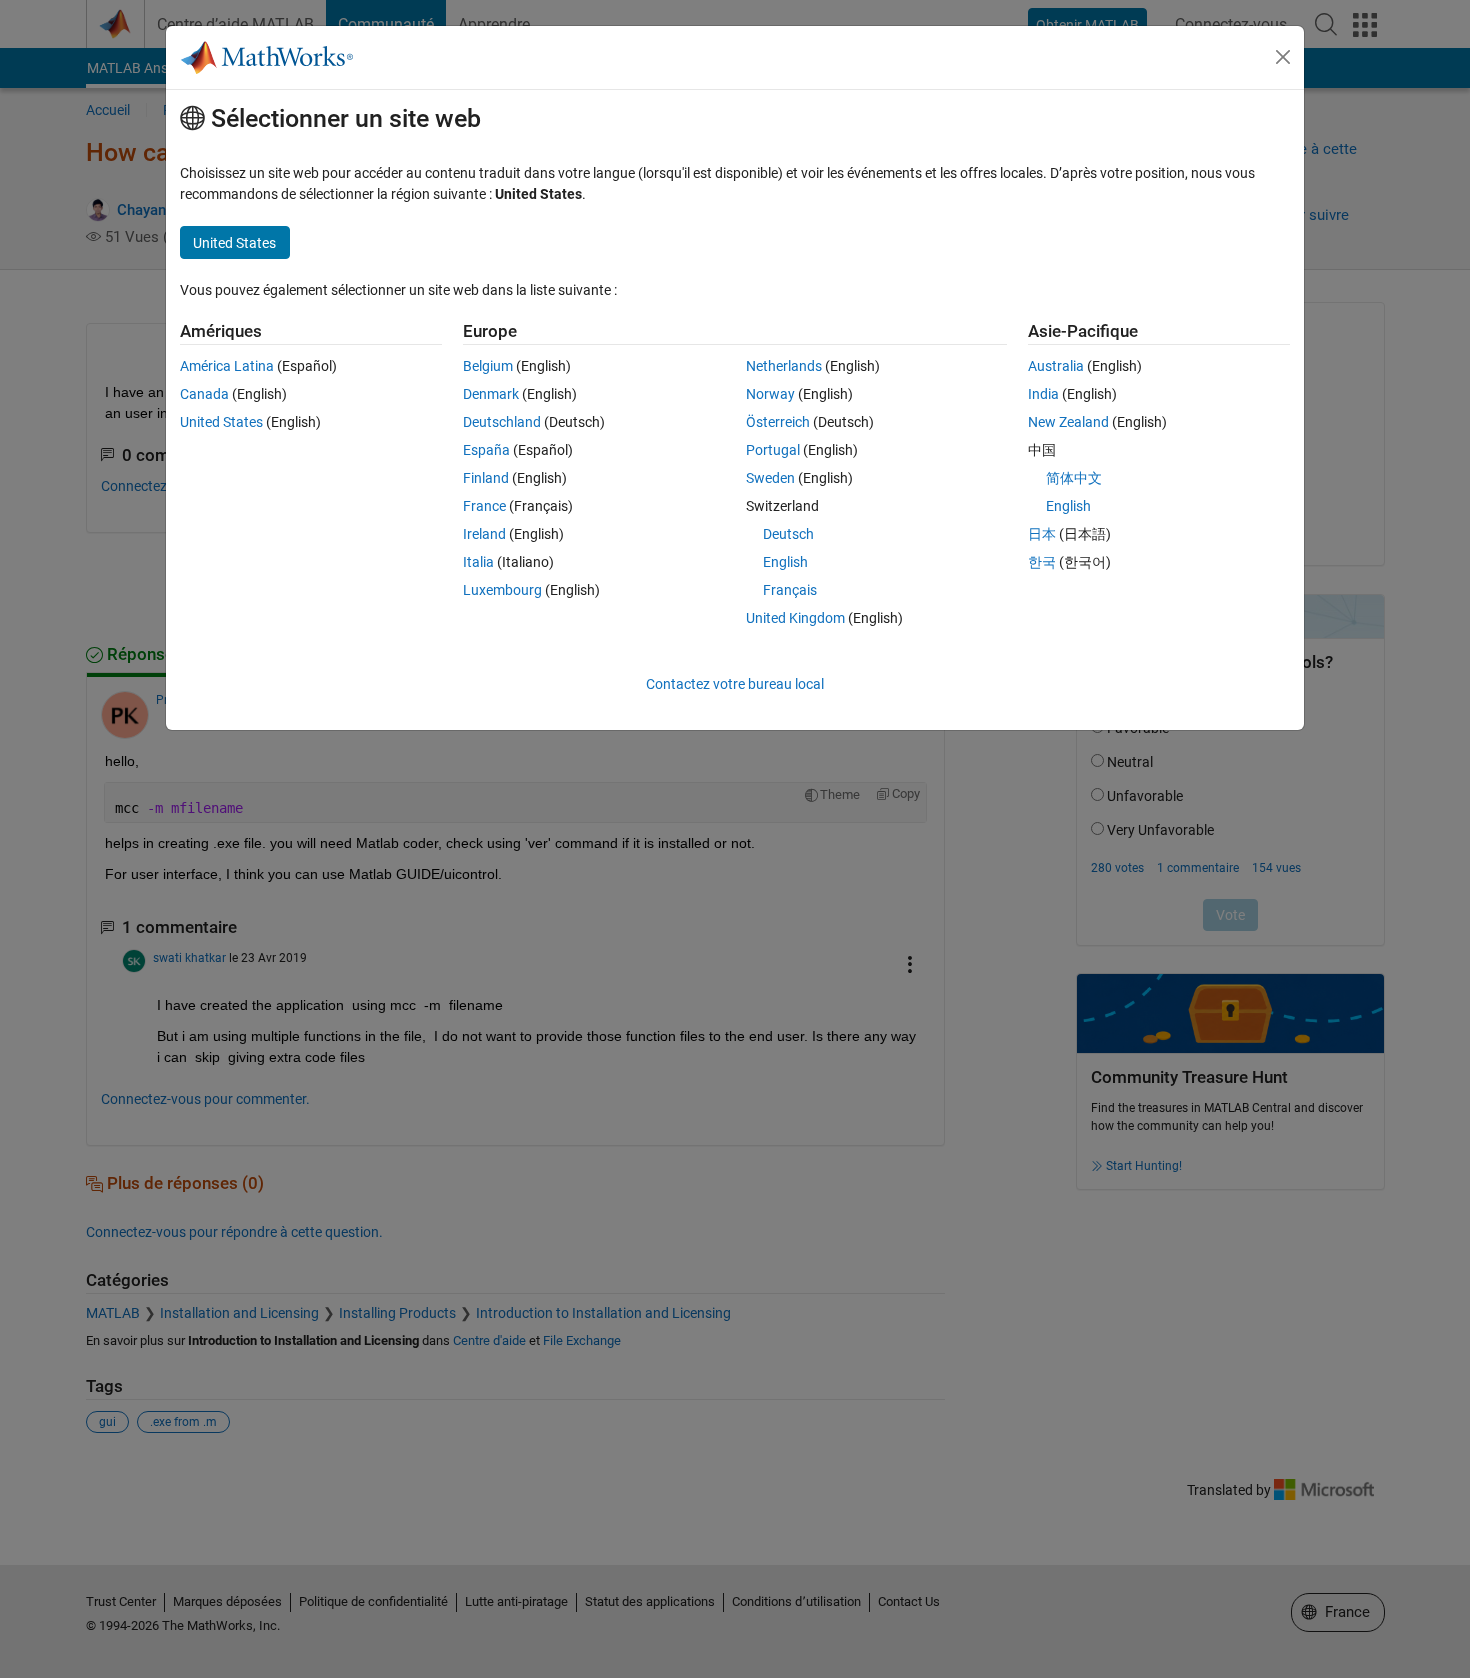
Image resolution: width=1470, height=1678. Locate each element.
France (484, 506)
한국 (1042, 562)
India (1043, 394)
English (785, 562)
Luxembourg (502, 590)
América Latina (227, 366)
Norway (770, 394)
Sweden (770, 478)
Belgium (488, 366)
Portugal (773, 450)
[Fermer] (1283, 57)
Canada (204, 394)
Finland (486, 478)
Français (790, 590)
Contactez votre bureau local (735, 684)
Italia (478, 562)
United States (221, 422)
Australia (1056, 366)
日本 (1042, 534)
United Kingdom (795, 618)
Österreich (778, 422)
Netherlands (784, 366)
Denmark (491, 394)
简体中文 (1074, 478)
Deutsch (788, 534)
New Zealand (1068, 422)
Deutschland (502, 422)
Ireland (484, 534)
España (486, 450)
